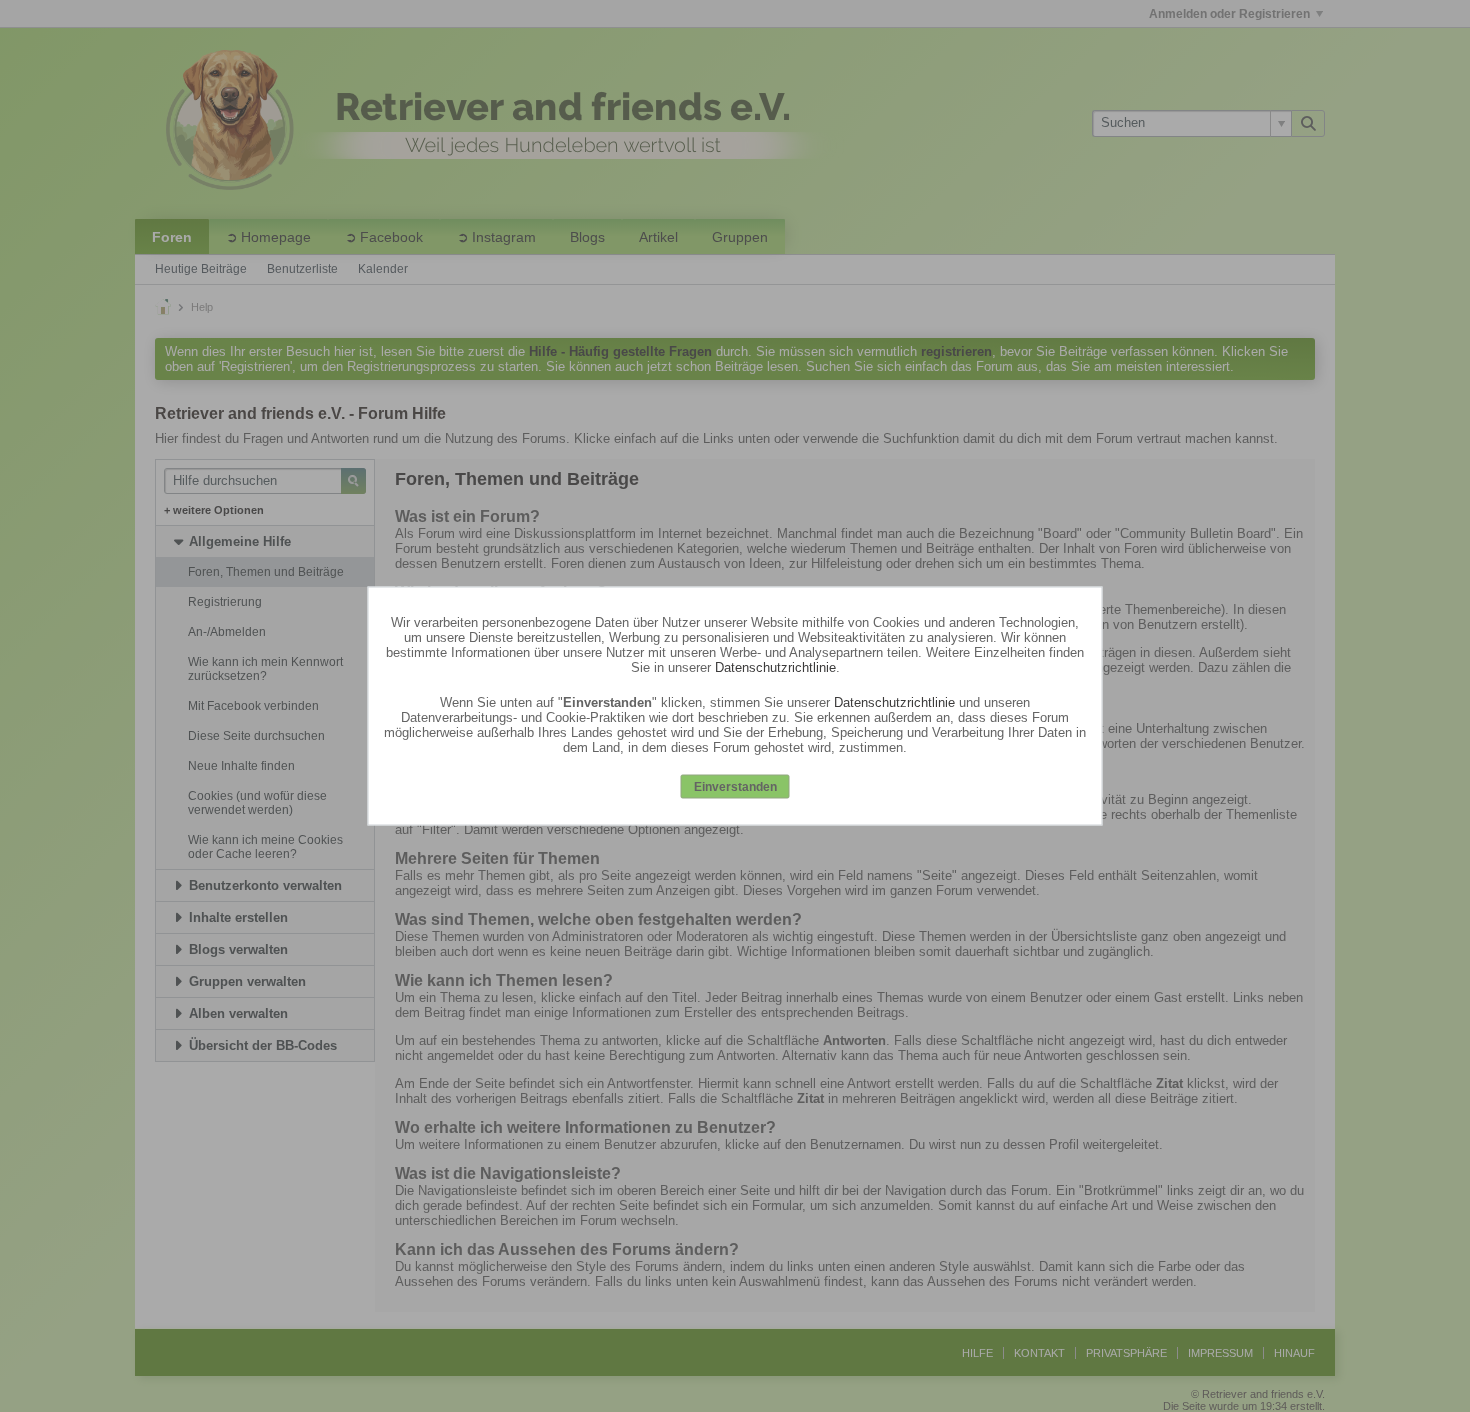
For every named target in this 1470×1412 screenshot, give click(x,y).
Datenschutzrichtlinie (775, 666)
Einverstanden (735, 786)
